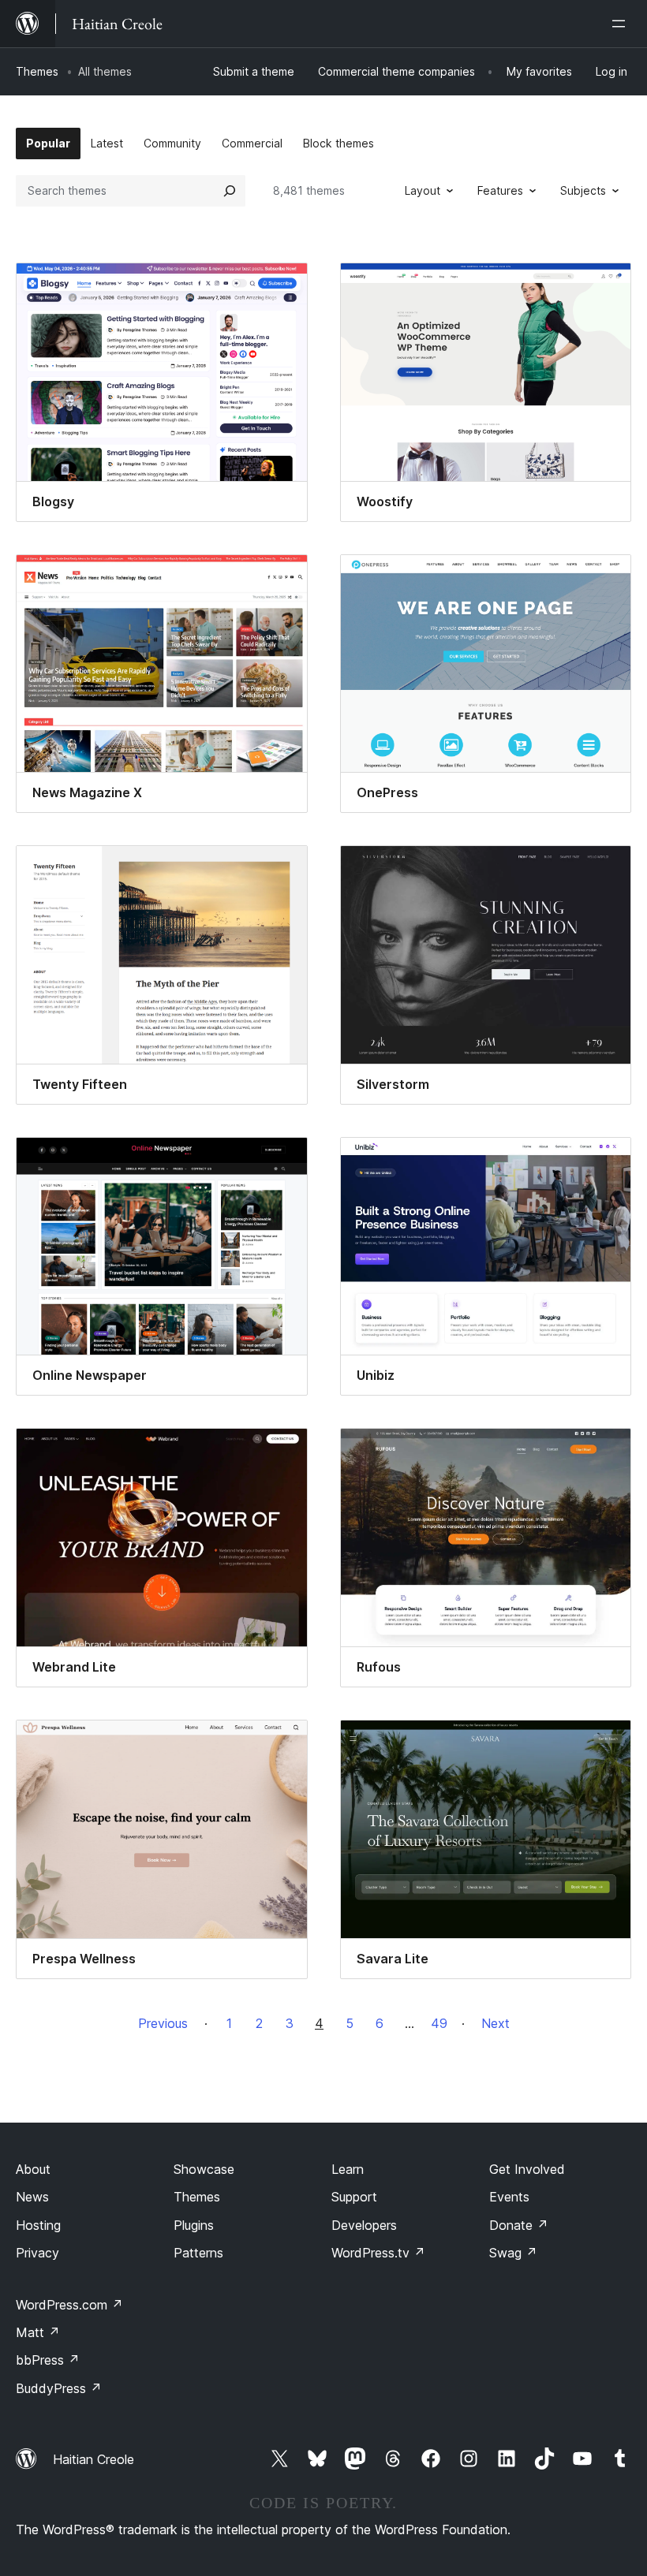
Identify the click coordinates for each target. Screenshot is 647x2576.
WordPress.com (69, 2305)
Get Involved (527, 2169)
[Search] (230, 191)
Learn (348, 2169)
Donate (519, 2225)
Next (496, 2023)
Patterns (198, 2253)
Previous (163, 2023)
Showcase (204, 2169)
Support (354, 2197)
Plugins (194, 2225)
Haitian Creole (93, 2459)
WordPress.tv (378, 2253)
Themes (37, 71)
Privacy (37, 2253)
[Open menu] (622, 24)
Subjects (583, 190)
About (33, 2169)
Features (500, 190)
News (32, 2197)
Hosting (38, 2225)
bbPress (48, 2360)
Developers (364, 2225)
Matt (38, 2332)
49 (439, 2023)
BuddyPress (59, 2388)
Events (509, 2197)
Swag (513, 2253)
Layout (423, 190)
